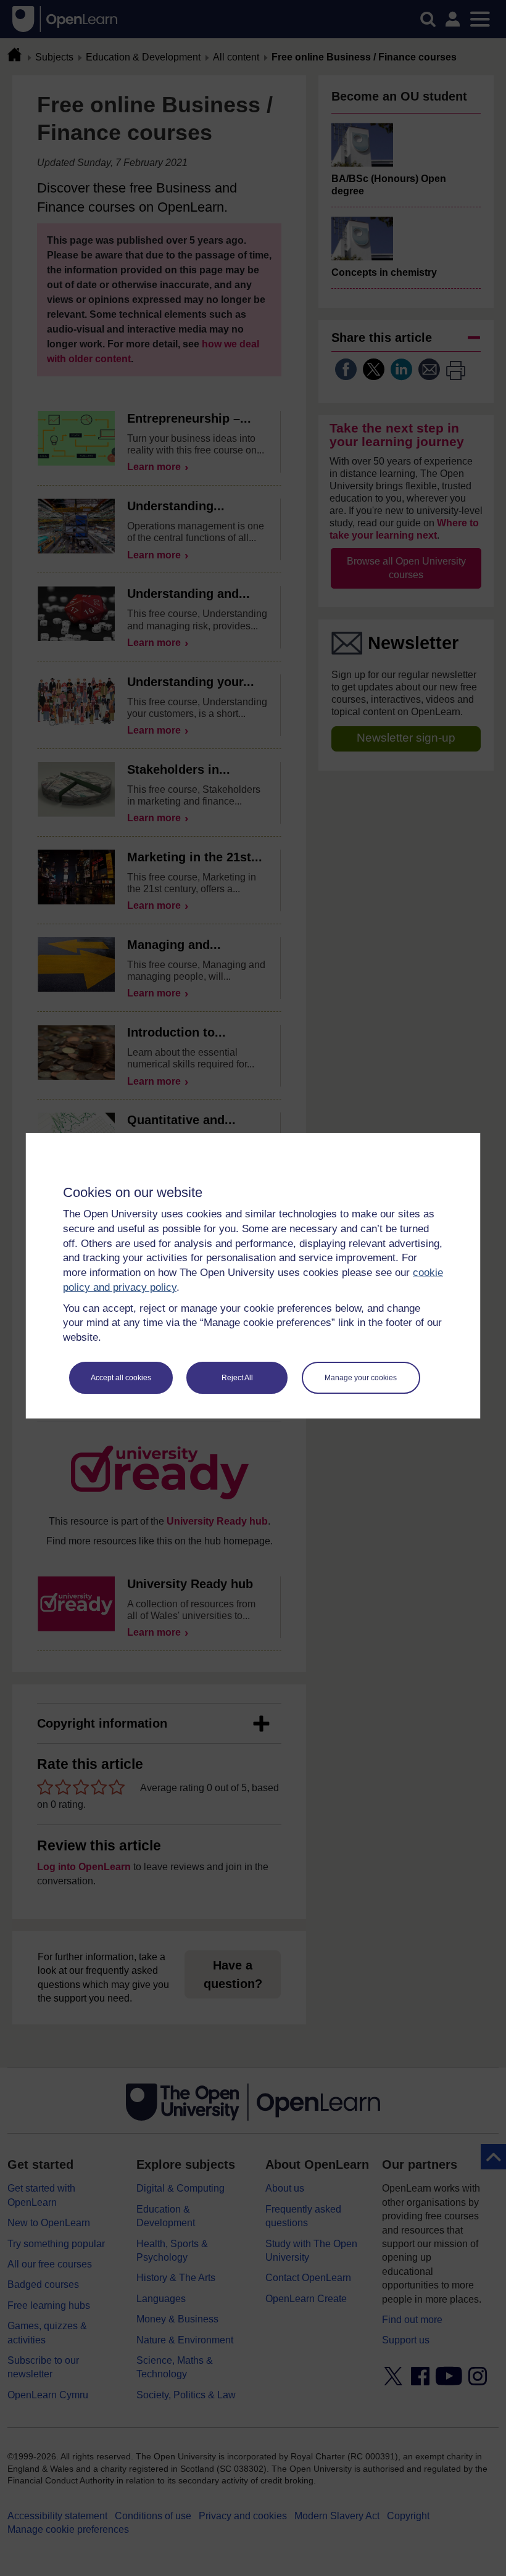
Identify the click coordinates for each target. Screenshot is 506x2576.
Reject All (237, 1378)
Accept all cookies (121, 1378)
